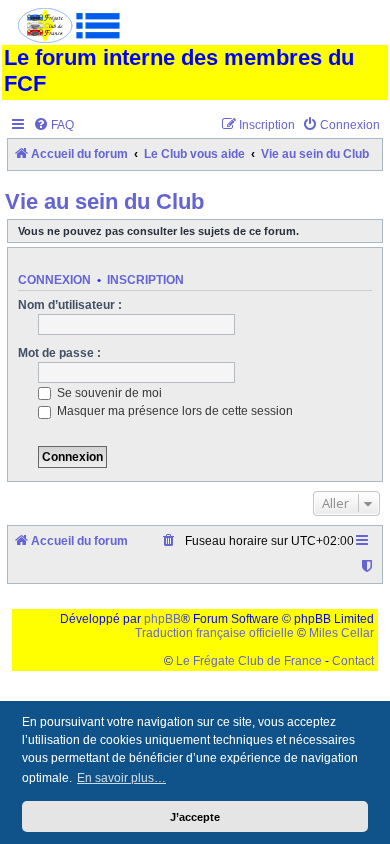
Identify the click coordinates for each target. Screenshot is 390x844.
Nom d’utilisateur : (70, 305)
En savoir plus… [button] (121, 778)
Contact (353, 661)
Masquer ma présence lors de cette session (173, 411)
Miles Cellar (341, 633)
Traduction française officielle (214, 633)
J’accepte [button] (195, 817)
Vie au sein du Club (104, 201)
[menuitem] (53, 125)
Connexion (54, 280)
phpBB (162, 619)
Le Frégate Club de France (249, 661)
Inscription (145, 280)
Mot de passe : (59, 353)
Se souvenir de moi (108, 393)
